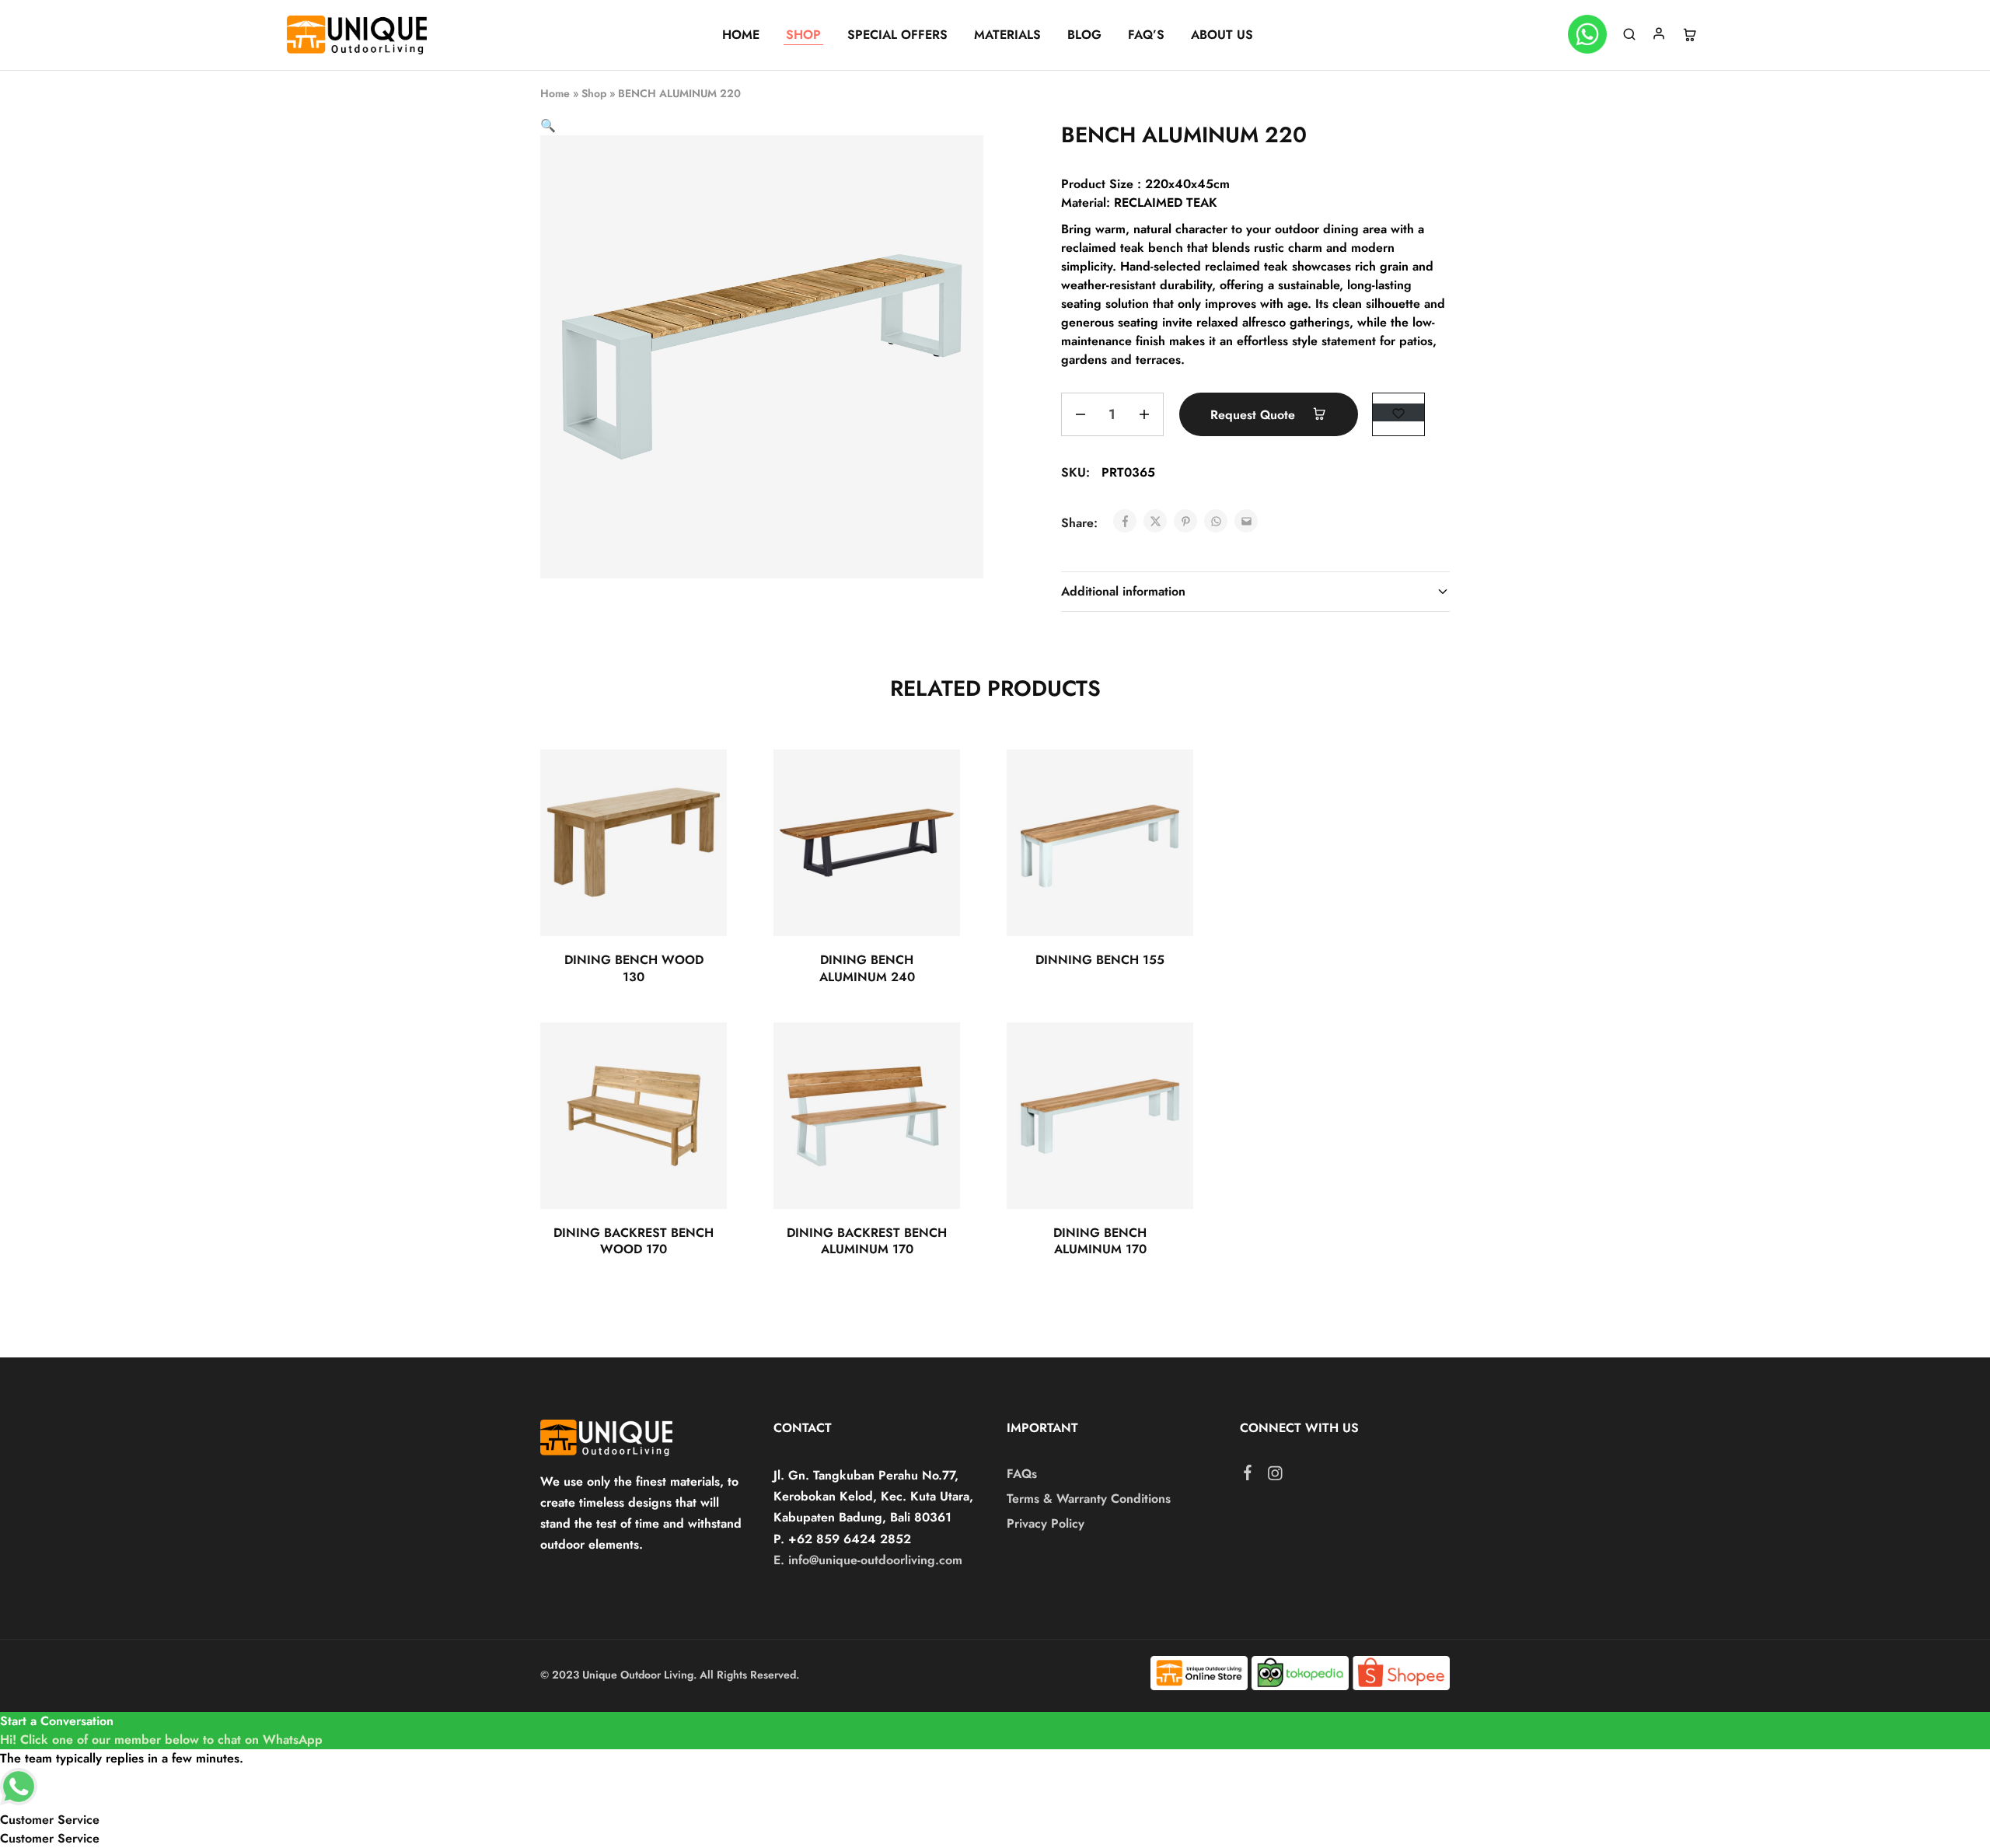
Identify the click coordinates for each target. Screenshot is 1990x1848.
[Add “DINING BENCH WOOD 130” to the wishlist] (701, 781)
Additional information (1123, 591)
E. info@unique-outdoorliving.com (868, 1560)
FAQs (1022, 1474)
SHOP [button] (803, 35)
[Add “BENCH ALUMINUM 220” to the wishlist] (1398, 412)
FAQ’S (1146, 35)
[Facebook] (1248, 1476)
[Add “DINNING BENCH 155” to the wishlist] (1167, 781)
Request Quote (1255, 415)
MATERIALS (1007, 35)
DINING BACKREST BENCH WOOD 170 (634, 1241)
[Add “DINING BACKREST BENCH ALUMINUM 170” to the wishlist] (934, 1053)
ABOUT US (1222, 35)
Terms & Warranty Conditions (1089, 1499)
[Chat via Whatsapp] (1587, 35)
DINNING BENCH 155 (1100, 960)
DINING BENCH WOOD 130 (634, 968)
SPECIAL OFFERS (897, 35)
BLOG (1084, 35)
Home (555, 93)
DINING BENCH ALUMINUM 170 (1100, 1241)
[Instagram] (1275, 1476)
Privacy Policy (1046, 1523)
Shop (594, 93)
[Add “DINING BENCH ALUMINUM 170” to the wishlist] (1167, 1053)
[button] (548, 126)
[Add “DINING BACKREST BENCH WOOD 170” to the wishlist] (701, 1053)
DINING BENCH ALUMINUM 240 (867, 968)
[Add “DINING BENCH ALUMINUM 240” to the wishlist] (934, 781)
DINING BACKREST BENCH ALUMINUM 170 (867, 1241)
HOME (741, 35)
